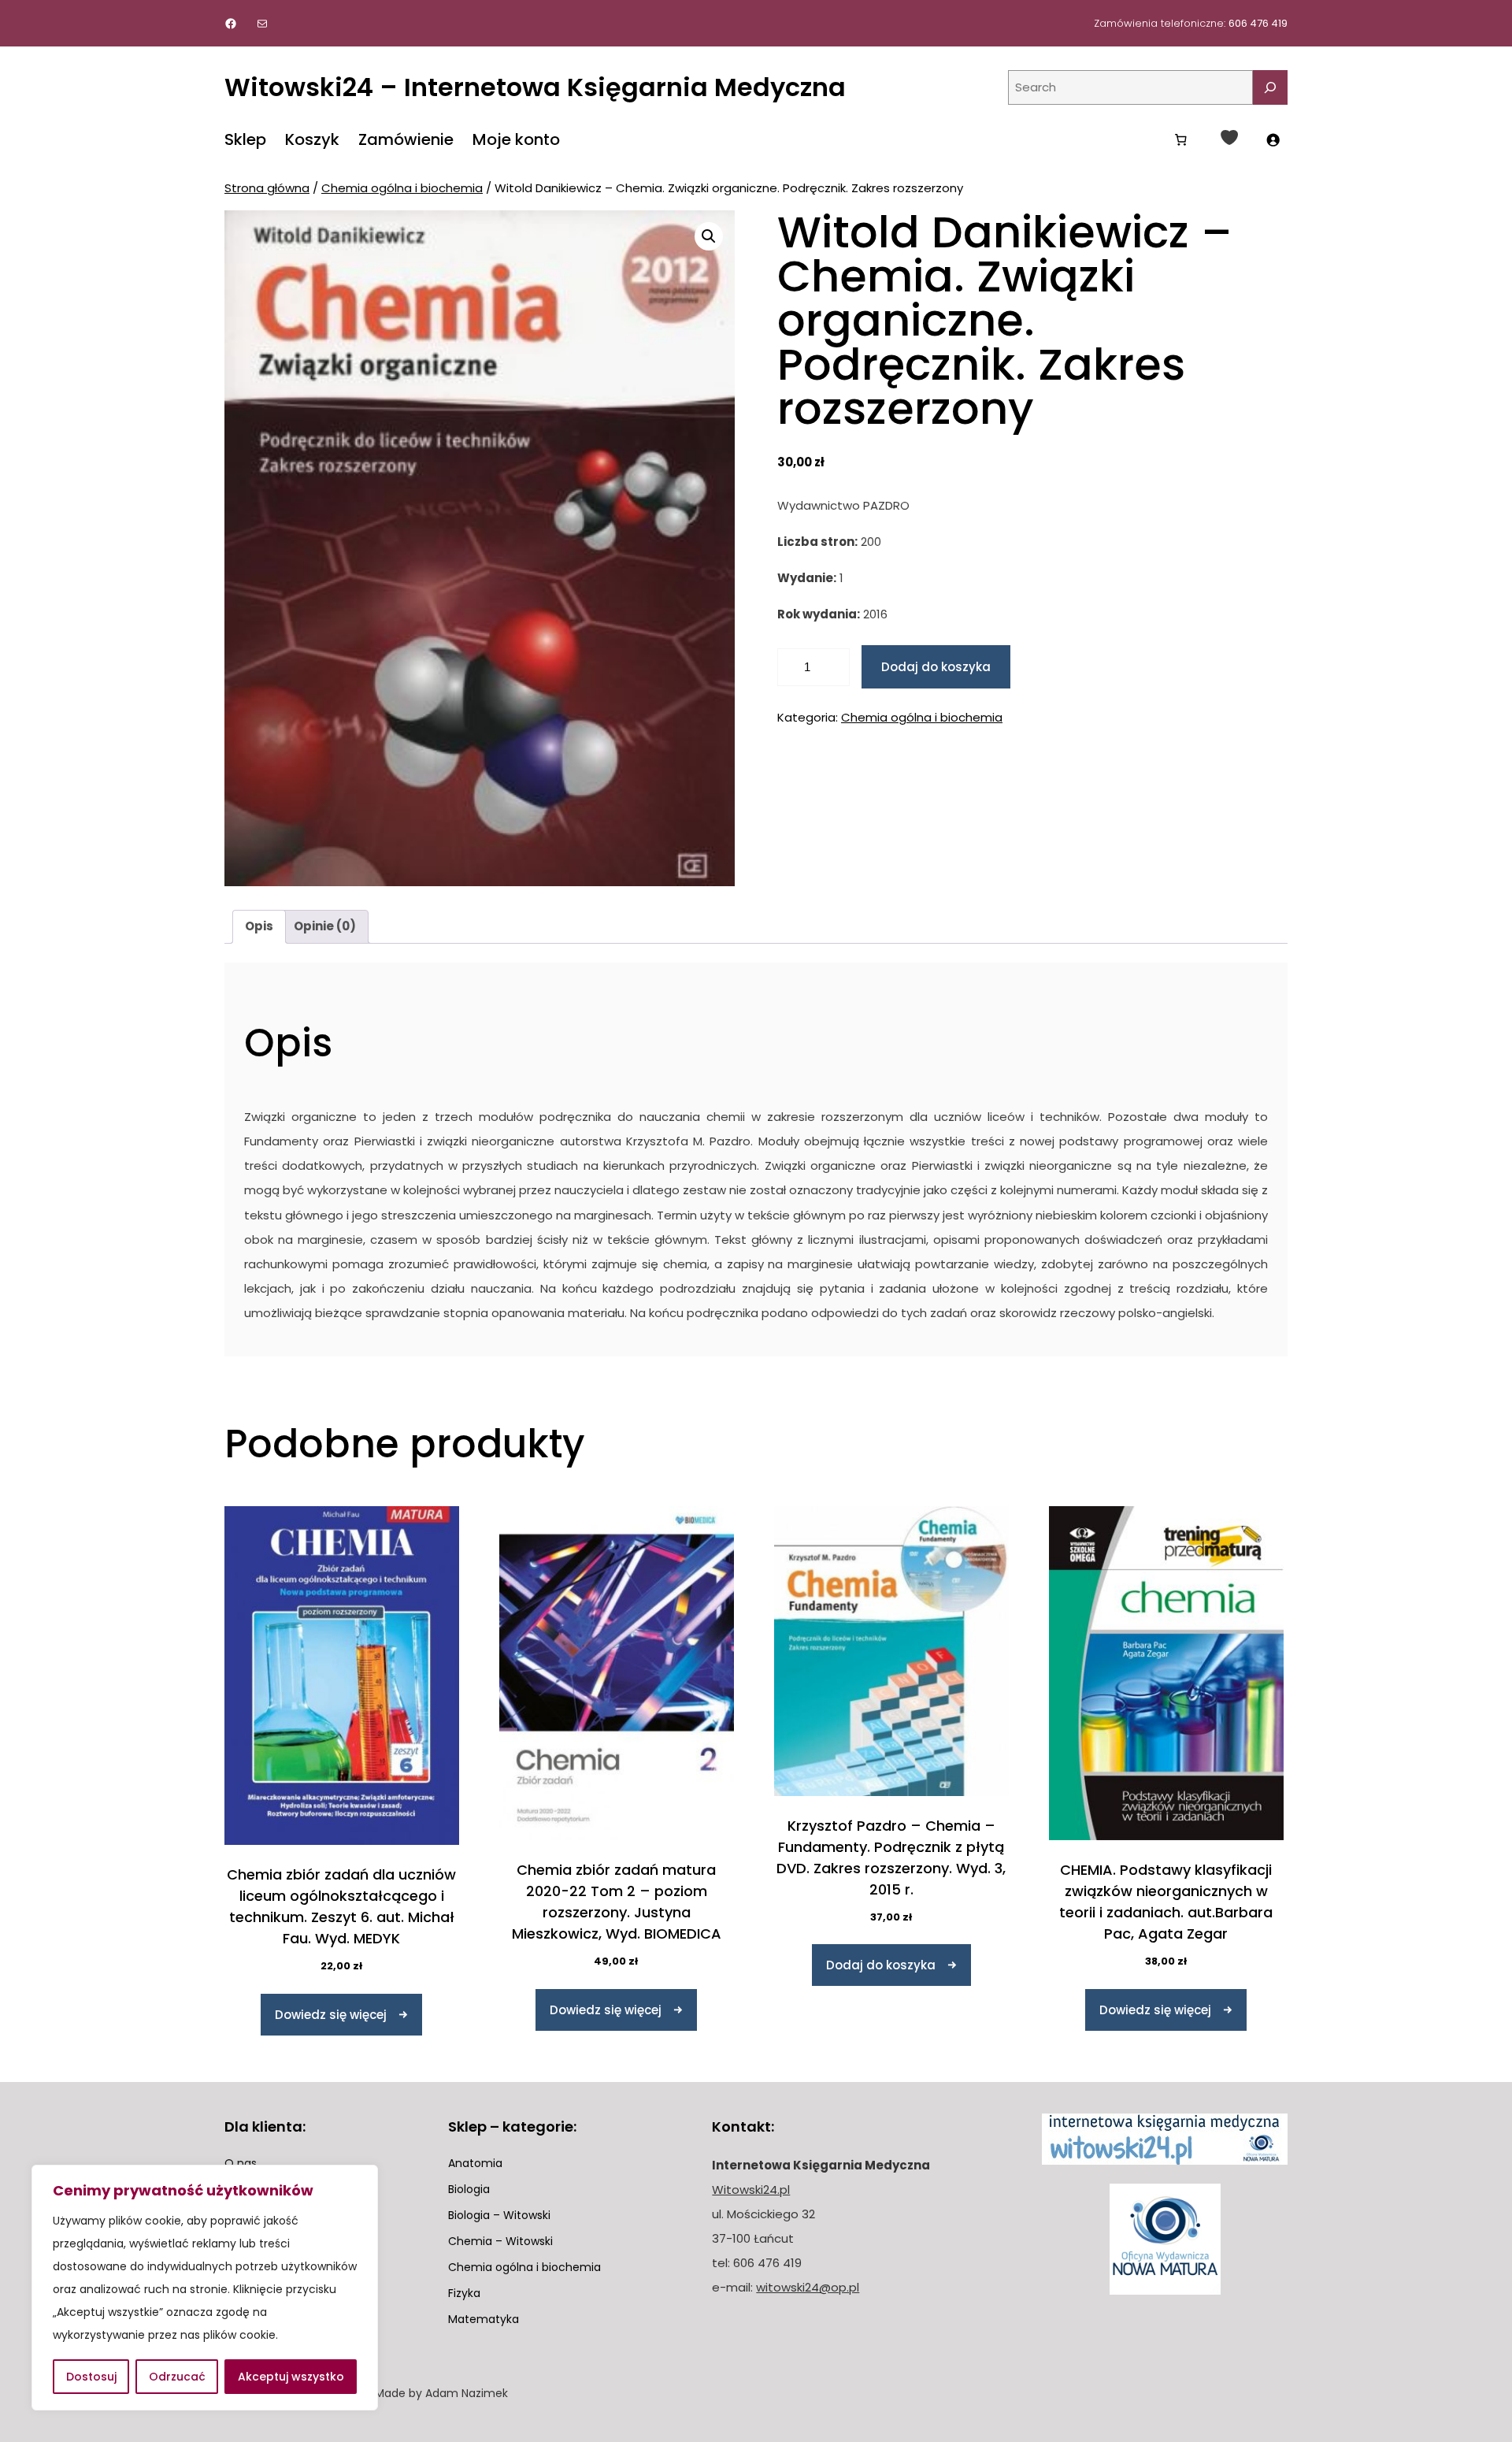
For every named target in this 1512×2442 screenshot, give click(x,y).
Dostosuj (91, 2377)
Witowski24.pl (751, 2190)
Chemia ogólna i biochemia (402, 188)
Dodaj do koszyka (936, 667)
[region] (205, 2288)
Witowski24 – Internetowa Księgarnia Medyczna (535, 87)
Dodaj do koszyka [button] (881, 1965)
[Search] (1270, 87)
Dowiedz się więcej (331, 2015)
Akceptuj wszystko (291, 2377)
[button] (709, 236)
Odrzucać (177, 2377)
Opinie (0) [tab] (325, 926)
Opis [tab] (259, 926)
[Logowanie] (1273, 139)
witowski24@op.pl (808, 2287)
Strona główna (267, 188)
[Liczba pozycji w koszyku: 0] (1180, 139)
